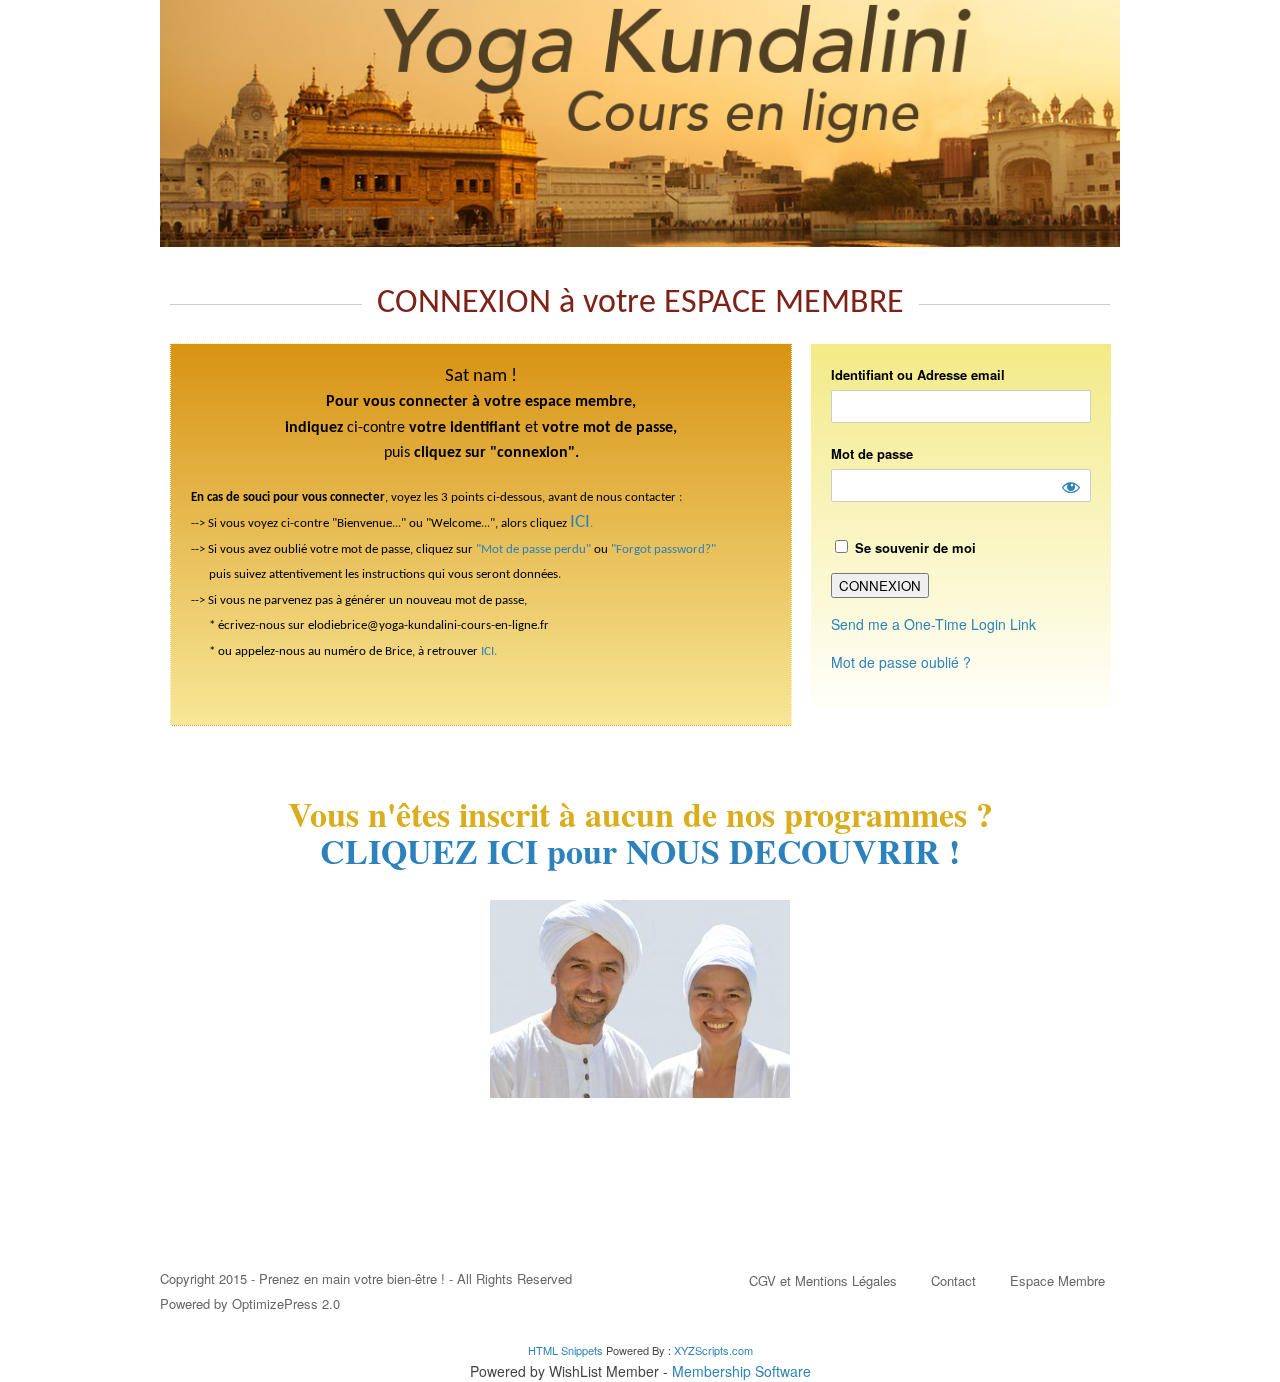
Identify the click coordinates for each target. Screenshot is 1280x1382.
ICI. (489, 651)
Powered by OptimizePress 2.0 (250, 1303)
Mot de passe (872, 453)
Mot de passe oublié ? (901, 662)
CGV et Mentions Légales (823, 1280)
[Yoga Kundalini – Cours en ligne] (640, 123)
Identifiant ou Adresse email (918, 374)
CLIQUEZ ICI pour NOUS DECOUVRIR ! (640, 851)
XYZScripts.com (713, 1350)
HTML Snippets (565, 1350)
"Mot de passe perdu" (533, 549)
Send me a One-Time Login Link (933, 624)
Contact (953, 1280)
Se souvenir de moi (913, 547)
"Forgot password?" (663, 549)
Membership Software (741, 1371)
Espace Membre (1057, 1280)
